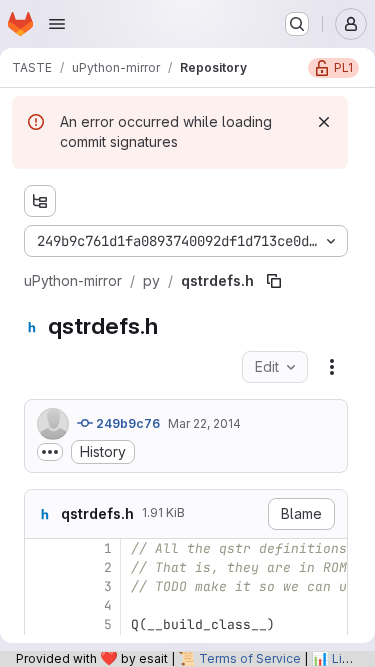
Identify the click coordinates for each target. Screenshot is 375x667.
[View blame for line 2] (42, 567)
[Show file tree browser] (40, 201)
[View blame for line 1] (42, 548)
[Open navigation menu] (57, 24)
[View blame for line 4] (42, 605)
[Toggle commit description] (50, 452)
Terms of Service (250, 658)
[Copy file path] (274, 281)
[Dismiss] (324, 122)
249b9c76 (126, 423)
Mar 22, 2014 (204, 423)
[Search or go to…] (297, 24)
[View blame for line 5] (42, 624)
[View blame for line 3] (42, 586)
